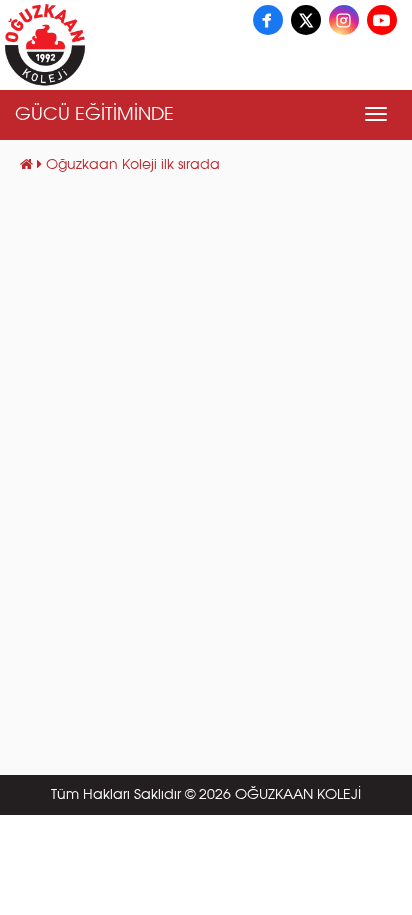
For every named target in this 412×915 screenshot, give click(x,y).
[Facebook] (268, 20)
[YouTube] (382, 20)
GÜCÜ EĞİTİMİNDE (94, 115)
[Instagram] (344, 20)
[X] (306, 20)
